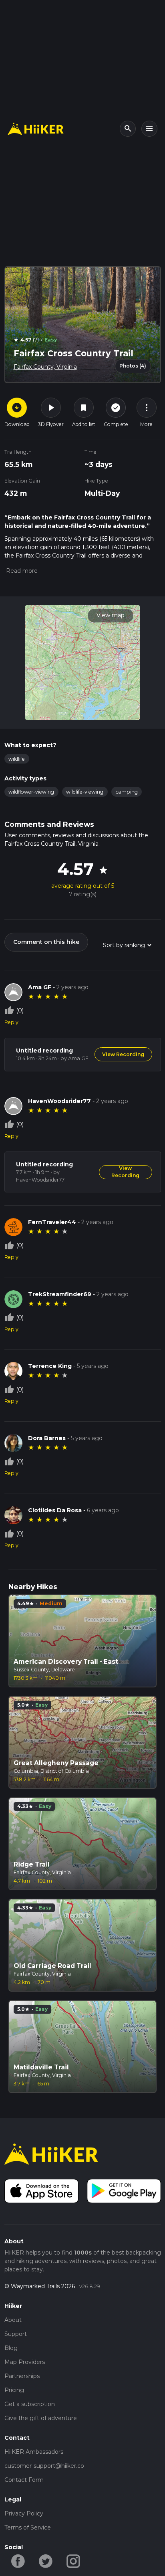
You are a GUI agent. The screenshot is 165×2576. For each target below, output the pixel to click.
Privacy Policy (24, 2513)
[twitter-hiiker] (46, 2560)
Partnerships (22, 2376)
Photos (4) (133, 366)
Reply (11, 1022)
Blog (11, 2348)
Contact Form (24, 2480)
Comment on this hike (46, 942)
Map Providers (25, 2362)
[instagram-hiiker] (73, 2560)
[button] (21, 571)
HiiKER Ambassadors (34, 2452)
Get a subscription (30, 2404)
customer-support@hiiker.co (44, 2466)
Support (16, 2334)
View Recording (123, 1054)
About (13, 2320)
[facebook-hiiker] (18, 2560)
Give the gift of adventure (41, 2418)
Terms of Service (28, 2528)
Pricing (14, 2390)
